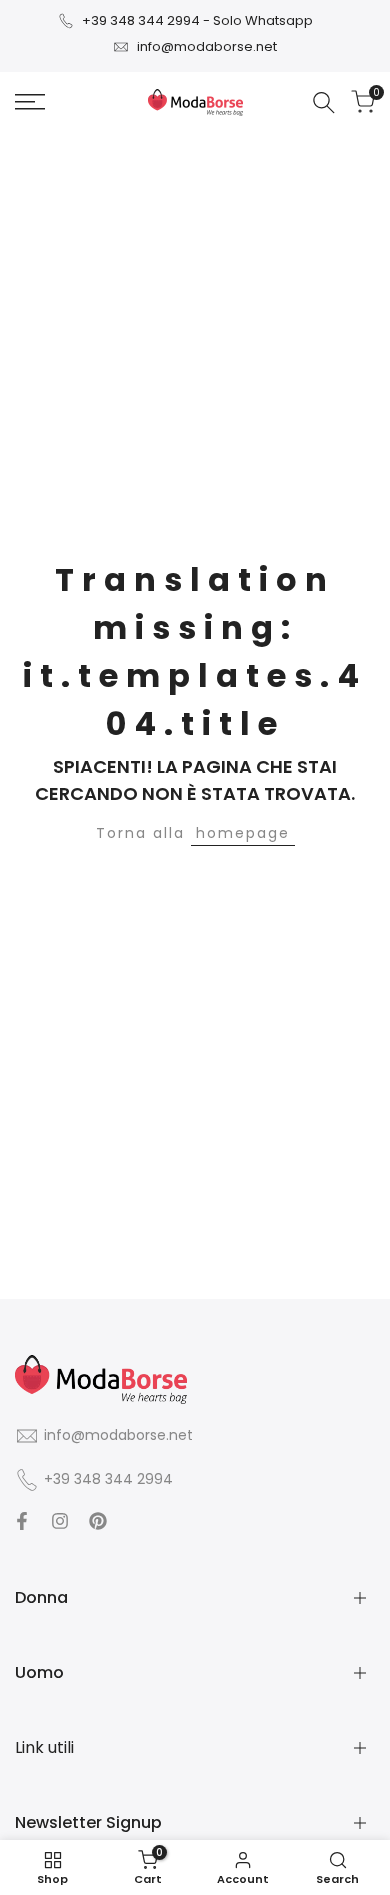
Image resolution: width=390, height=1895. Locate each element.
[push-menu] (30, 102)
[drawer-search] (324, 102)
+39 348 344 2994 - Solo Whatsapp (197, 20)
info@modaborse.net (207, 46)
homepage (243, 833)
